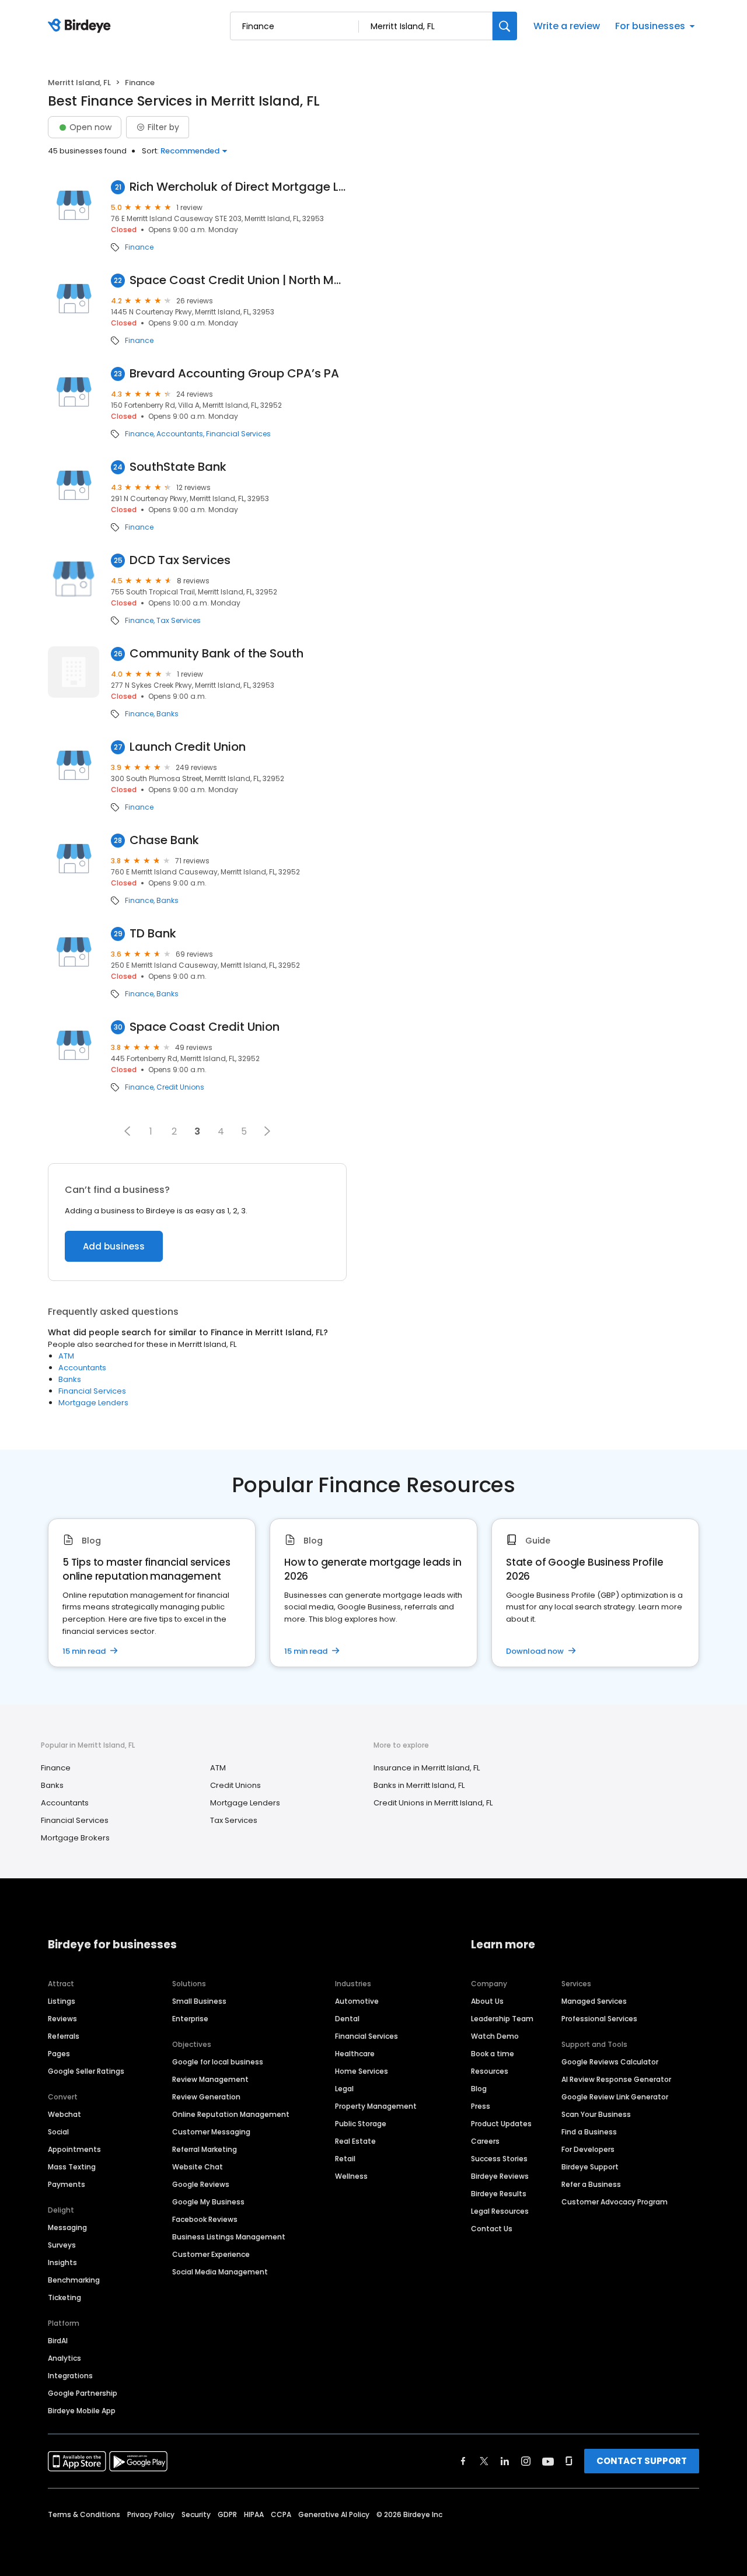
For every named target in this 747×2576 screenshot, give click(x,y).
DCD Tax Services (180, 560)
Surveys (62, 2245)
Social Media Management (220, 2272)
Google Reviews (201, 2184)
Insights (62, 2262)
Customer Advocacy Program (615, 2202)
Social (58, 2132)
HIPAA (254, 2514)
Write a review (567, 26)
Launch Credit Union (188, 747)
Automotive (357, 2001)
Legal (344, 2089)
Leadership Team (502, 2019)
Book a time (493, 2054)
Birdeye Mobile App (82, 2411)
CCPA (281, 2514)
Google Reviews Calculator (610, 2062)
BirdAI (58, 2341)
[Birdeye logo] (81, 26)
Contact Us (492, 2229)
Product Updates (501, 2124)
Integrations (70, 2376)
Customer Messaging (211, 2132)
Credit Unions (180, 1087)
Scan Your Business (596, 2114)
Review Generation (206, 2097)
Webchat (64, 2114)
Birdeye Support (590, 2167)
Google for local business (218, 2062)
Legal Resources (500, 2211)
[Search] (505, 26)
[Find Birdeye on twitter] (484, 2461)
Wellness (351, 2176)
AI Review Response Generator (616, 2079)
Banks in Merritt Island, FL (419, 1785)
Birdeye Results (499, 2194)
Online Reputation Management (231, 2114)
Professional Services (599, 2019)
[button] (127, 1131)
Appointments (74, 2149)
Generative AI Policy (334, 2514)
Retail (345, 2159)
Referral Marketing (205, 2149)
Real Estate (355, 2141)
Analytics (64, 2358)
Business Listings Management (229, 2237)
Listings (62, 2001)
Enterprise (190, 2019)
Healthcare (355, 2054)
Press (481, 2106)
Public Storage (361, 2124)
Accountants (180, 434)
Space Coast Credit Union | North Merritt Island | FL (238, 280)
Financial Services (238, 434)
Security (196, 2514)
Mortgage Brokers (75, 1838)
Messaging (67, 2227)
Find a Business (589, 2132)
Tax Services (179, 621)
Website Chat (198, 2167)
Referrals (64, 2036)
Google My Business (208, 2202)
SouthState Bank (178, 467)
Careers (485, 2141)
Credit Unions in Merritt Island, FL (433, 1803)
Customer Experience (211, 2254)
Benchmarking (74, 2280)
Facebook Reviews (205, 2219)
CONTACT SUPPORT (642, 2461)
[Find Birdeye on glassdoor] (569, 2461)
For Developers (588, 2149)
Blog (479, 2089)
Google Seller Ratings (86, 2071)
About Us (487, 2001)
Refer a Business (591, 2184)
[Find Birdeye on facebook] (463, 2461)
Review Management (210, 2079)
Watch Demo (495, 2036)
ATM (66, 1356)
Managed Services (594, 2001)
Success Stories (499, 2159)
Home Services (362, 2071)
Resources (490, 2071)
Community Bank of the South (217, 654)
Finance (139, 247)
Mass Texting (72, 2167)
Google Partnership (83, 2393)
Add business (114, 1246)
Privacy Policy (151, 2514)
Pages (59, 2054)
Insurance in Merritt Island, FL (427, 1768)
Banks (167, 714)
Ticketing (64, 2297)
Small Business (199, 2001)
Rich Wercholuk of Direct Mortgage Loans (238, 187)
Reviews (62, 2019)
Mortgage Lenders (93, 1403)
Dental (347, 2019)
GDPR (227, 2514)
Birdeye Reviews (500, 2176)
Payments (67, 2184)
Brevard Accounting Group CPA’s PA (234, 374)
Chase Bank (164, 840)
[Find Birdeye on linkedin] (505, 2461)
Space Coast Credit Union (205, 1027)
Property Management (376, 2106)
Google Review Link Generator (615, 2097)
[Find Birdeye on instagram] (526, 2461)
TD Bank (153, 934)
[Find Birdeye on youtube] (548, 2461)
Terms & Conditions (84, 2514)
